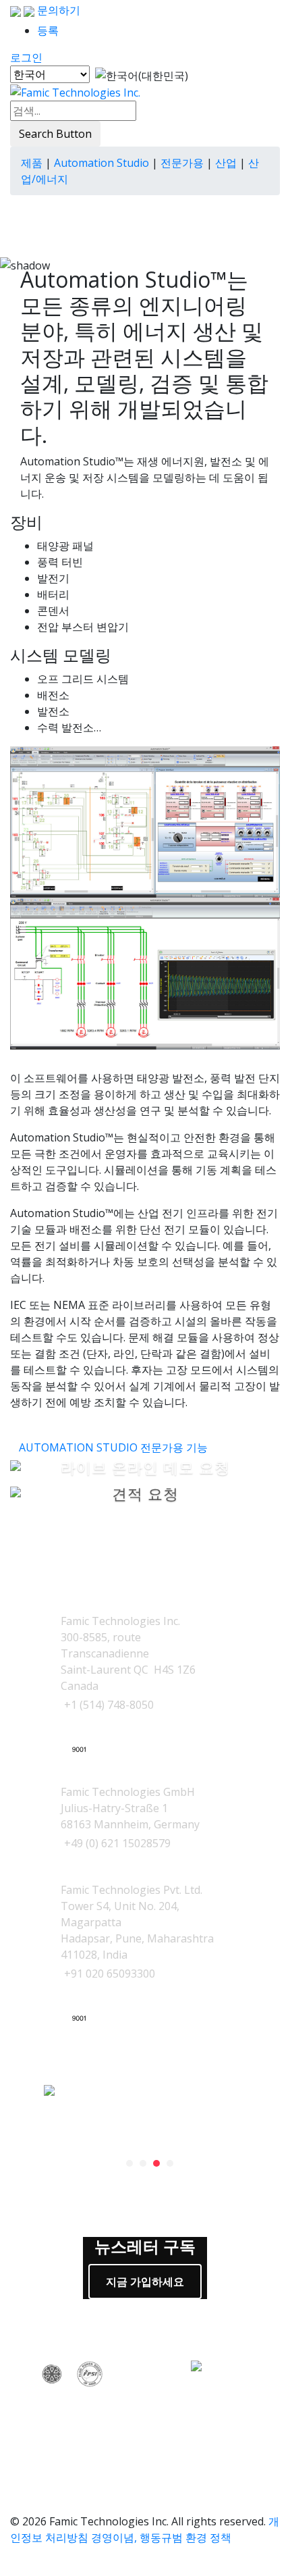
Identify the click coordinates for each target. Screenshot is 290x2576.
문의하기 (57, 10)
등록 (48, 30)
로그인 (26, 57)
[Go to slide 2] (143, 2163)
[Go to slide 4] (170, 2163)
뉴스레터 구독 (145, 2247)
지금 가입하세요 (145, 2282)
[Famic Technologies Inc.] (75, 92)
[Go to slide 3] (156, 2163)
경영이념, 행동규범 (137, 2538)
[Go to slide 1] (129, 2163)
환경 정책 (208, 2538)
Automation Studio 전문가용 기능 (113, 1447)
